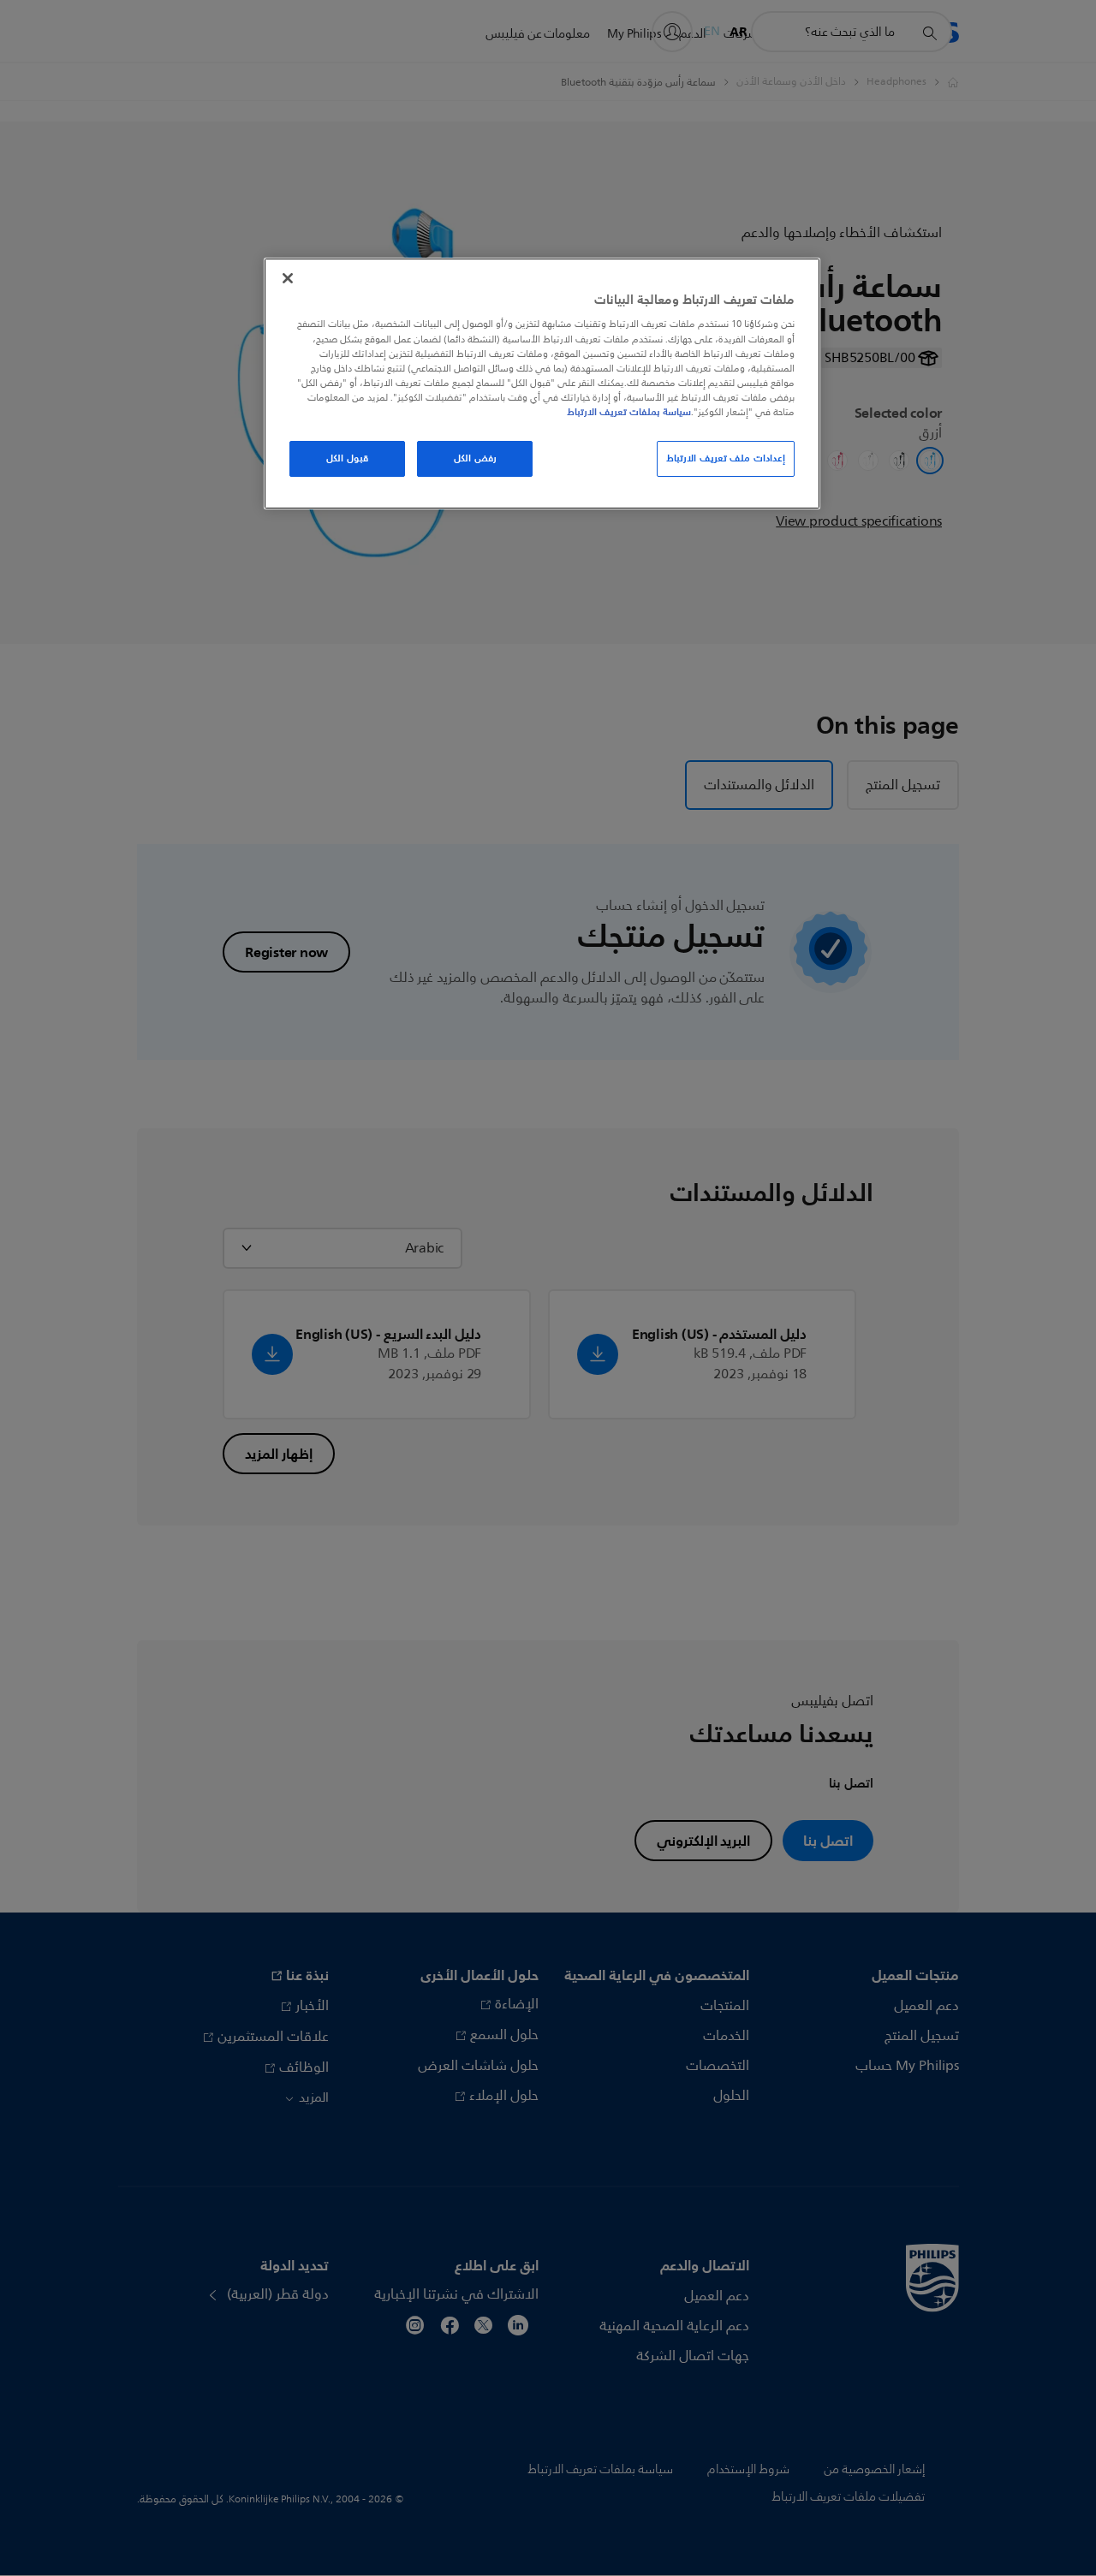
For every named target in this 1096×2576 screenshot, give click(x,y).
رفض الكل (475, 458)
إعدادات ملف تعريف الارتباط (726, 458)
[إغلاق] (288, 278)
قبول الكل (347, 458)
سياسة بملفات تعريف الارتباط (629, 412)
